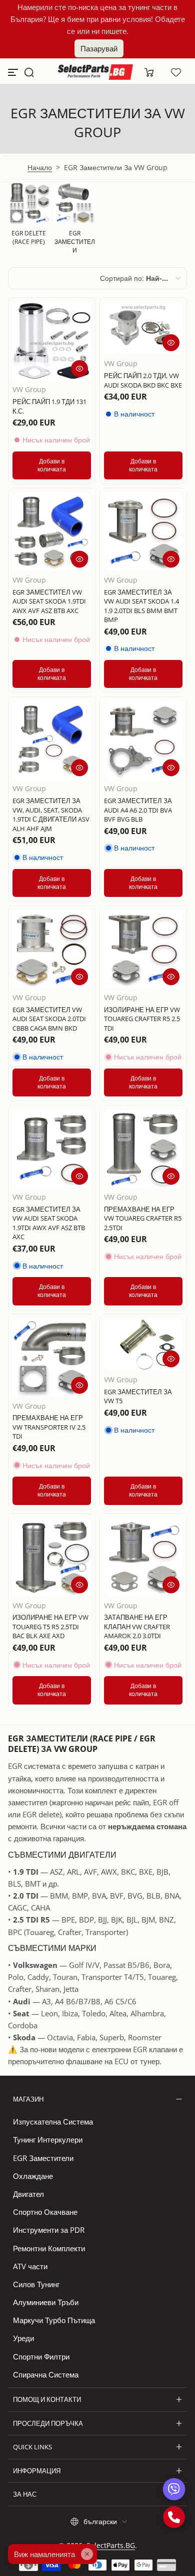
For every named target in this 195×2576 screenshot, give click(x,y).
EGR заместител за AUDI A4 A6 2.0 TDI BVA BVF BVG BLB (138, 810)
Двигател (28, 2194)
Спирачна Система (46, 2374)
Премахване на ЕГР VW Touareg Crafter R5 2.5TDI (143, 1218)
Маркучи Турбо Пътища (54, 2320)
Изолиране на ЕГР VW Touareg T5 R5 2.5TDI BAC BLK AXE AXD (50, 1626)
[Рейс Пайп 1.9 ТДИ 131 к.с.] (52, 341)
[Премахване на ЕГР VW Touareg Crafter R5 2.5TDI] (143, 1149)
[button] (29, 72)
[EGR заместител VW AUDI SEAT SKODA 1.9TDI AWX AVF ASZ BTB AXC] (52, 532)
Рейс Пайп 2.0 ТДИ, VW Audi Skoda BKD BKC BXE (143, 380)
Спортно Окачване (45, 2212)
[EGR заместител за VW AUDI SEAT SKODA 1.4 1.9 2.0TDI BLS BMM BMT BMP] (143, 532)
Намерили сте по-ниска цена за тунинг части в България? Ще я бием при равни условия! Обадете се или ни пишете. (98, 19)
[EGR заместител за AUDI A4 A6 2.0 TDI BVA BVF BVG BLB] (143, 740)
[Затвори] (87, 2554)
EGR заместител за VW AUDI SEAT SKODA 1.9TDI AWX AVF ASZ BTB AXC (49, 1223)
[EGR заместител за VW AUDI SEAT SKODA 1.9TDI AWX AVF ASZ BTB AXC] (52, 1149)
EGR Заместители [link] (75, 242)
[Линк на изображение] (29, 221)
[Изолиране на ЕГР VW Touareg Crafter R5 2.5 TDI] (143, 949)
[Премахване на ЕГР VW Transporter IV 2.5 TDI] (52, 1358)
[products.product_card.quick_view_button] (79, 369)
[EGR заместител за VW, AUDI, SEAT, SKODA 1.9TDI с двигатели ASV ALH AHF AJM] (52, 740)
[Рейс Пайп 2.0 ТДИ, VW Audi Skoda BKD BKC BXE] (143, 328)
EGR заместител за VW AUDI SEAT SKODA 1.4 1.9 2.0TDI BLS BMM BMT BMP (141, 606)
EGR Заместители (43, 2158)
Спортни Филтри (41, 2357)
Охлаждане (33, 2176)
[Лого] (95, 72)
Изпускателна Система (53, 2122)
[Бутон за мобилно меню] (14, 72)
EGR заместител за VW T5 (138, 1396)
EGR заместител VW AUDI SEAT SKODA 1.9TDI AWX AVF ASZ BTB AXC (49, 601)
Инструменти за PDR (49, 2230)
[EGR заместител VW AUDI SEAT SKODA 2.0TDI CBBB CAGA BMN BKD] (52, 949)
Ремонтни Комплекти (49, 2248)
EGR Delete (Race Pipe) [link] (29, 237)
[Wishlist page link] (176, 72)
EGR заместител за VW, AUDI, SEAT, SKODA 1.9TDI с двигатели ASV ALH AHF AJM (51, 814)
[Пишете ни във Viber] (174, 2489)
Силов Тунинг (36, 2284)
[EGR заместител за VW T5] (143, 1345)
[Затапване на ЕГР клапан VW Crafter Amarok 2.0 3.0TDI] (143, 1557)
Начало (40, 167)
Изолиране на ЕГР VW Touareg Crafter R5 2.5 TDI (142, 1019)
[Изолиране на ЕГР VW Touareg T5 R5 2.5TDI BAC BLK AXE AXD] (52, 1557)
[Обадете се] (174, 2517)
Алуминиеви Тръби (46, 2302)
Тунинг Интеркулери (48, 2140)
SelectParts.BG (111, 2545)
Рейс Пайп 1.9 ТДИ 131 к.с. (49, 406)
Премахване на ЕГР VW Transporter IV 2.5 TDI (49, 1427)
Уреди (23, 2338)
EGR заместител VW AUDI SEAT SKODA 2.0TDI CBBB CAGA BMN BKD (49, 1019)
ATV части (30, 2266)
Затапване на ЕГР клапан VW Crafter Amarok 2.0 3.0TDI (137, 1626)
